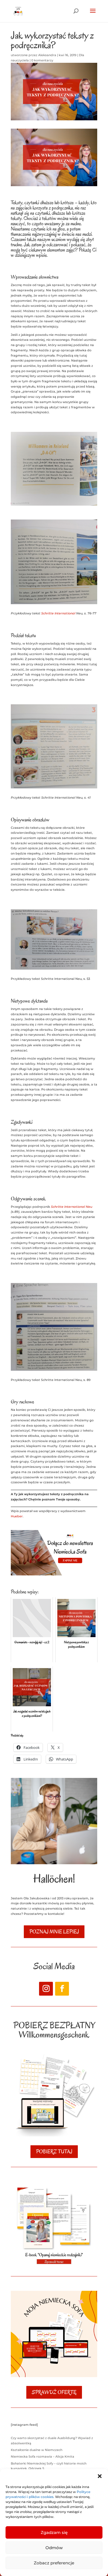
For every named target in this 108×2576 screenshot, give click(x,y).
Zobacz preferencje (54, 2563)
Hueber (17, 1516)
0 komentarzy (42, 60)
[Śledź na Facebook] (62, 1989)
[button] (100, 2476)
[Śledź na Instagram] (46, 1989)
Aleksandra (47, 55)
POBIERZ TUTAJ (54, 2152)
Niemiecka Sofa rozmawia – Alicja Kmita (43, 2456)
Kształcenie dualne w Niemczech (37, 2450)
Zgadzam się (54, 2532)
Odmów (54, 2548)
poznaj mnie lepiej (54, 1932)
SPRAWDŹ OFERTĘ (54, 2392)
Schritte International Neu (72, 1207)
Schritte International (59, 613)
